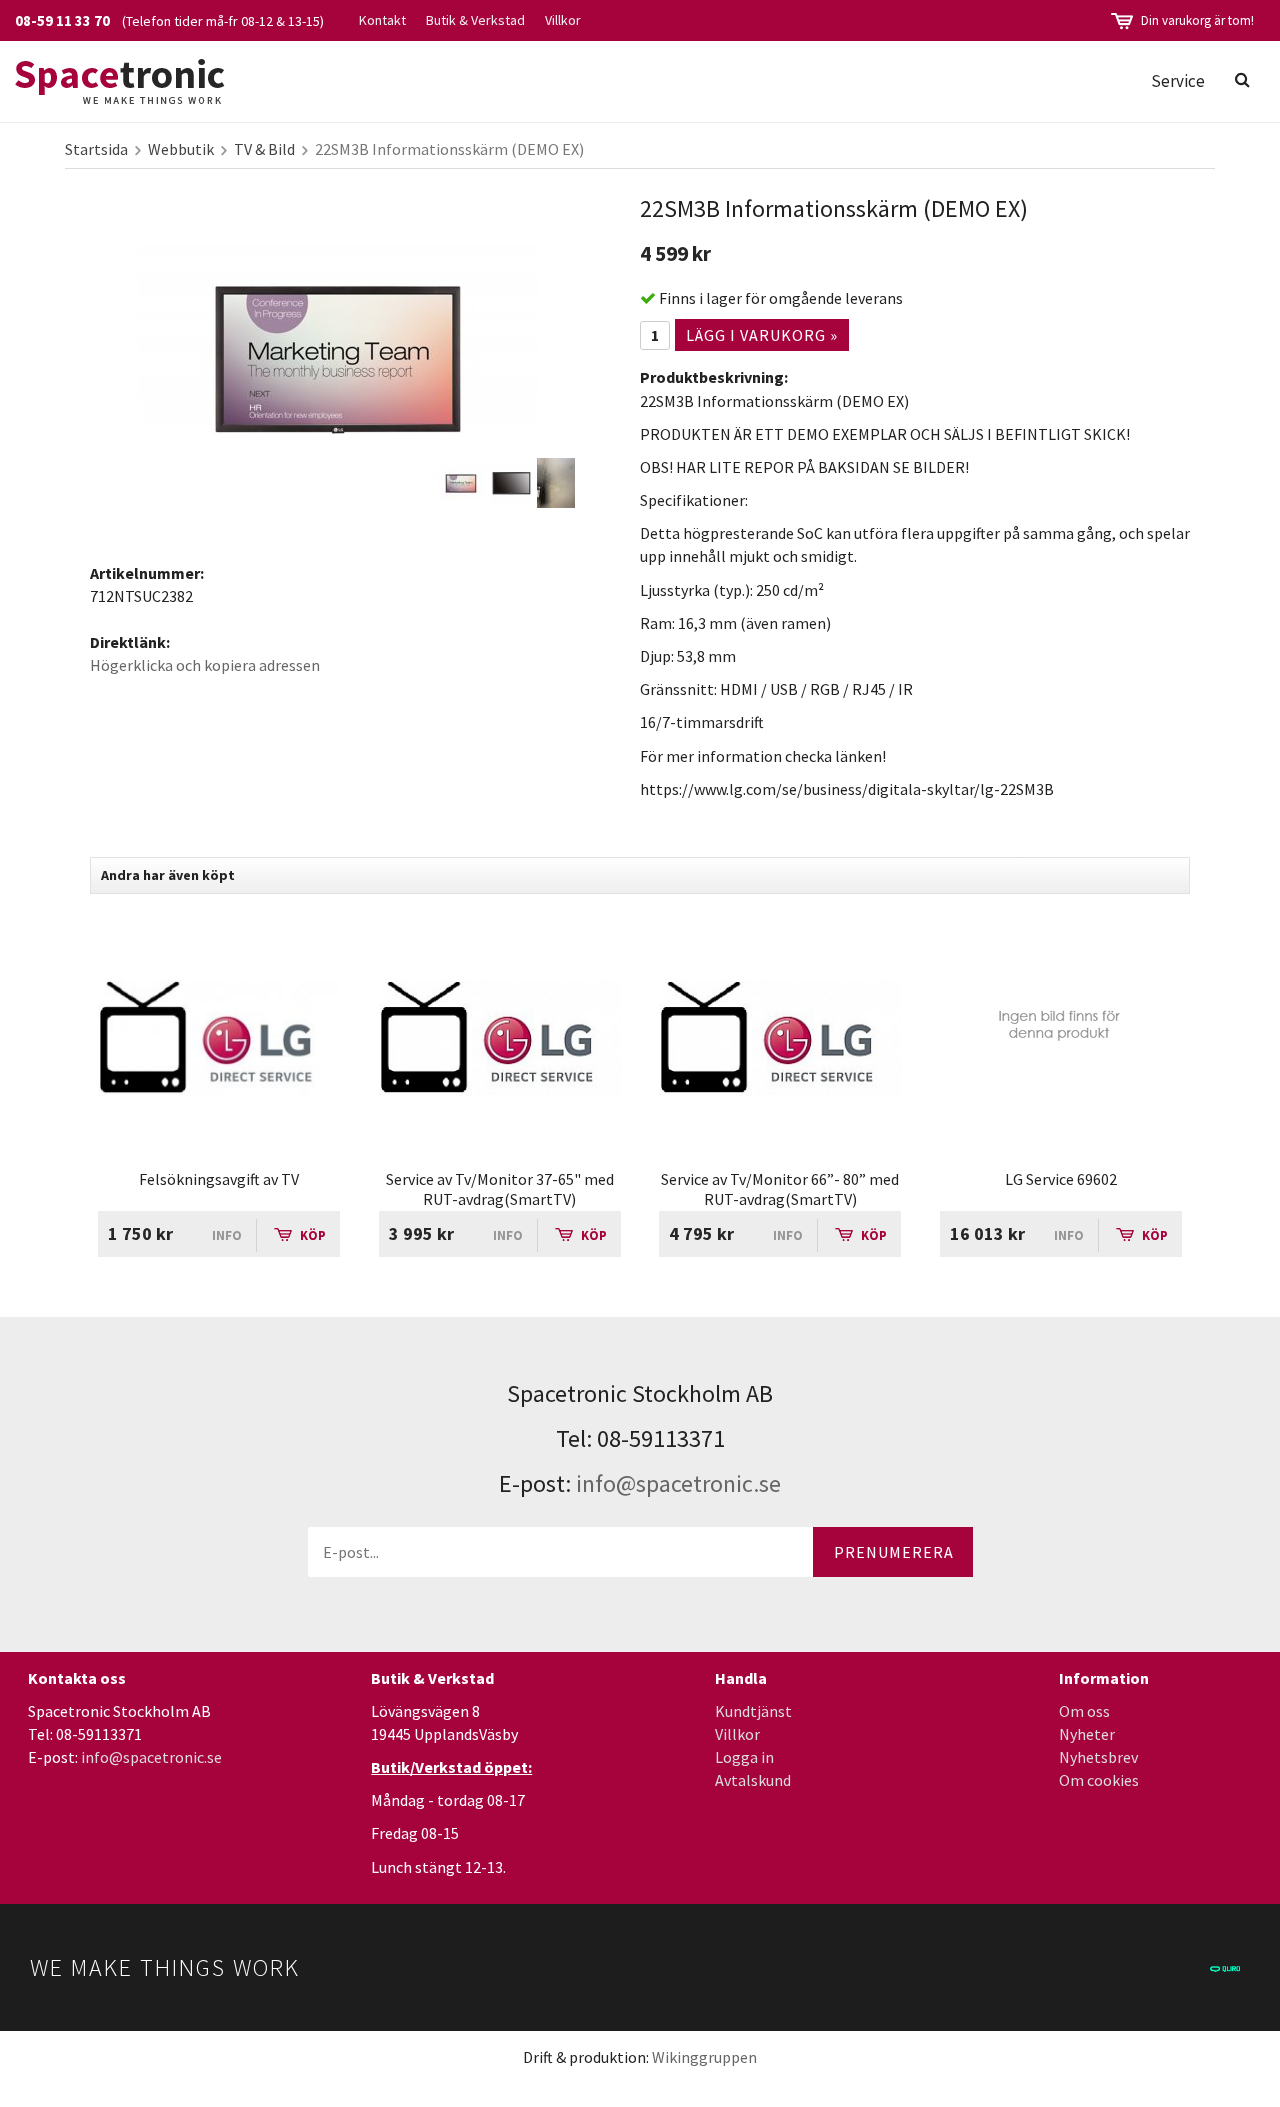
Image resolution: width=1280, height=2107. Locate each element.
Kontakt (382, 20)
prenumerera (894, 1552)
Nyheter (1087, 1734)
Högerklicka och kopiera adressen (205, 665)
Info (227, 1235)
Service (1178, 81)
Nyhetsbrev (1098, 1757)
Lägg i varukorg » (762, 335)
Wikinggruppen (704, 2057)
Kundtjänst (753, 1711)
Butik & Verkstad (475, 20)
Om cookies (1099, 1780)
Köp (311, 1235)
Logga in (744, 1757)
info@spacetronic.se (678, 1483)
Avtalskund (753, 1780)
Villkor (563, 20)
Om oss (1084, 1711)
